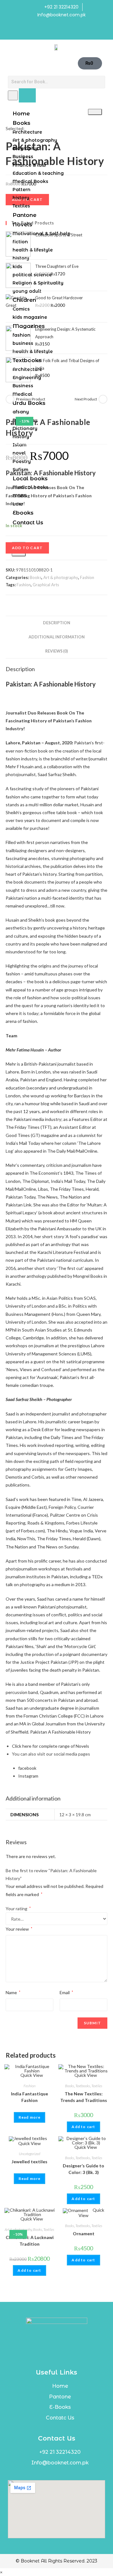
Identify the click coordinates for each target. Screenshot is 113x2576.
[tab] (56, 623)
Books (22, 123)
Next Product (86, 399)
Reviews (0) (56, 651)
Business (23, 157)
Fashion (87, 577)
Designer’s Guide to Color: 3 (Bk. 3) (83, 2169)
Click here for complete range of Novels (51, 1746)
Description (57, 623)
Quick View (31, 2075)
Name (13, 1992)
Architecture (27, 132)
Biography (25, 148)
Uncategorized (30, 2154)
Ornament (84, 2234)
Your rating (18, 1909)
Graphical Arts (46, 585)
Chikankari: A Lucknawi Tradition (30, 2241)
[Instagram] (63, 31)
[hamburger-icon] (95, 112)
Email (66, 1992)
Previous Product (31, 399)
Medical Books (30, 181)
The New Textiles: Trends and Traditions (84, 2097)
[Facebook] (50, 31)
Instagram (28, 1776)
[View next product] (103, 399)
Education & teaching (38, 173)
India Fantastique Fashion (30, 2097)
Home (21, 113)
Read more (30, 2117)
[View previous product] (10, 399)
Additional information (57, 637)
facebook (27, 1768)
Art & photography (35, 140)
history (21, 198)
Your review (19, 1929)
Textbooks (83, 2086)
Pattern (22, 190)
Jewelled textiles (30, 2162)
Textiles (97, 2086)
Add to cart (27, 548)
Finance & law (29, 165)
